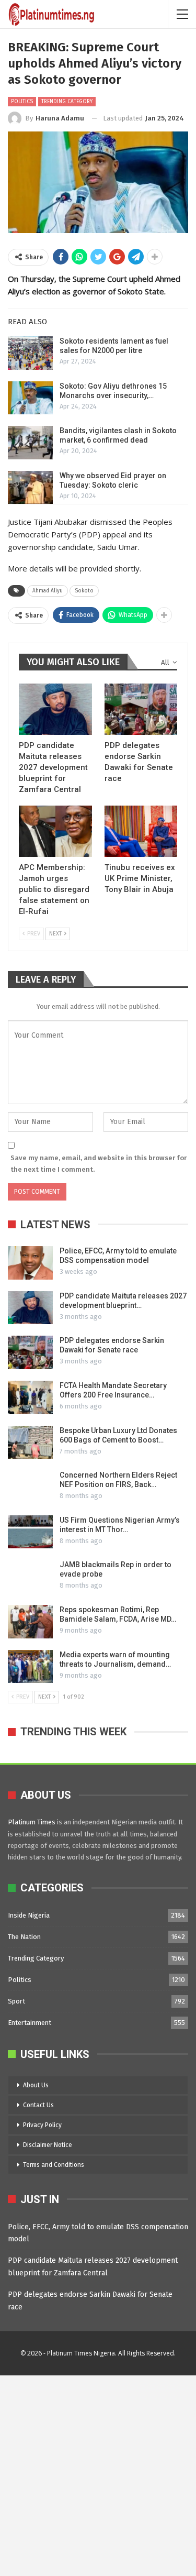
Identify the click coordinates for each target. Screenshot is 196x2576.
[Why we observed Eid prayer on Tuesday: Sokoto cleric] (30, 488)
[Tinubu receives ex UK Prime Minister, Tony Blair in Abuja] (141, 831)
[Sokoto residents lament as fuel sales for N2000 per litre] (30, 353)
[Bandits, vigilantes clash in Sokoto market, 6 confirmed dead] (30, 443)
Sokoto (84, 591)
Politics (22, 102)
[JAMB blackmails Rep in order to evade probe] (30, 1577)
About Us (36, 2085)
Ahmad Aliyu (48, 591)
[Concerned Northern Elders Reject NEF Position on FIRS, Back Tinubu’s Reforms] (30, 1487)
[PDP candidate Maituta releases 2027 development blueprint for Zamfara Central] (55, 709)
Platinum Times (32, 1822)
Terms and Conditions (54, 2165)
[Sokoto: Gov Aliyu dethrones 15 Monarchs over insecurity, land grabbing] (30, 398)
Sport (16, 2001)
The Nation (24, 1937)
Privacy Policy (42, 2125)
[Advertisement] (98, 2474)
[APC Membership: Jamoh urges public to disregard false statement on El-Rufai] (55, 831)
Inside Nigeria (29, 1915)
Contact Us (38, 2105)
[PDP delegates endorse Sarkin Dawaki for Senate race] (141, 709)
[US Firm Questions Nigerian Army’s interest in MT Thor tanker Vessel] (30, 1532)
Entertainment (30, 2023)
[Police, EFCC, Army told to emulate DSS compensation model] (30, 1263)
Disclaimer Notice (48, 2145)
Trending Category (67, 102)
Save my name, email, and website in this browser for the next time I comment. (99, 1164)
